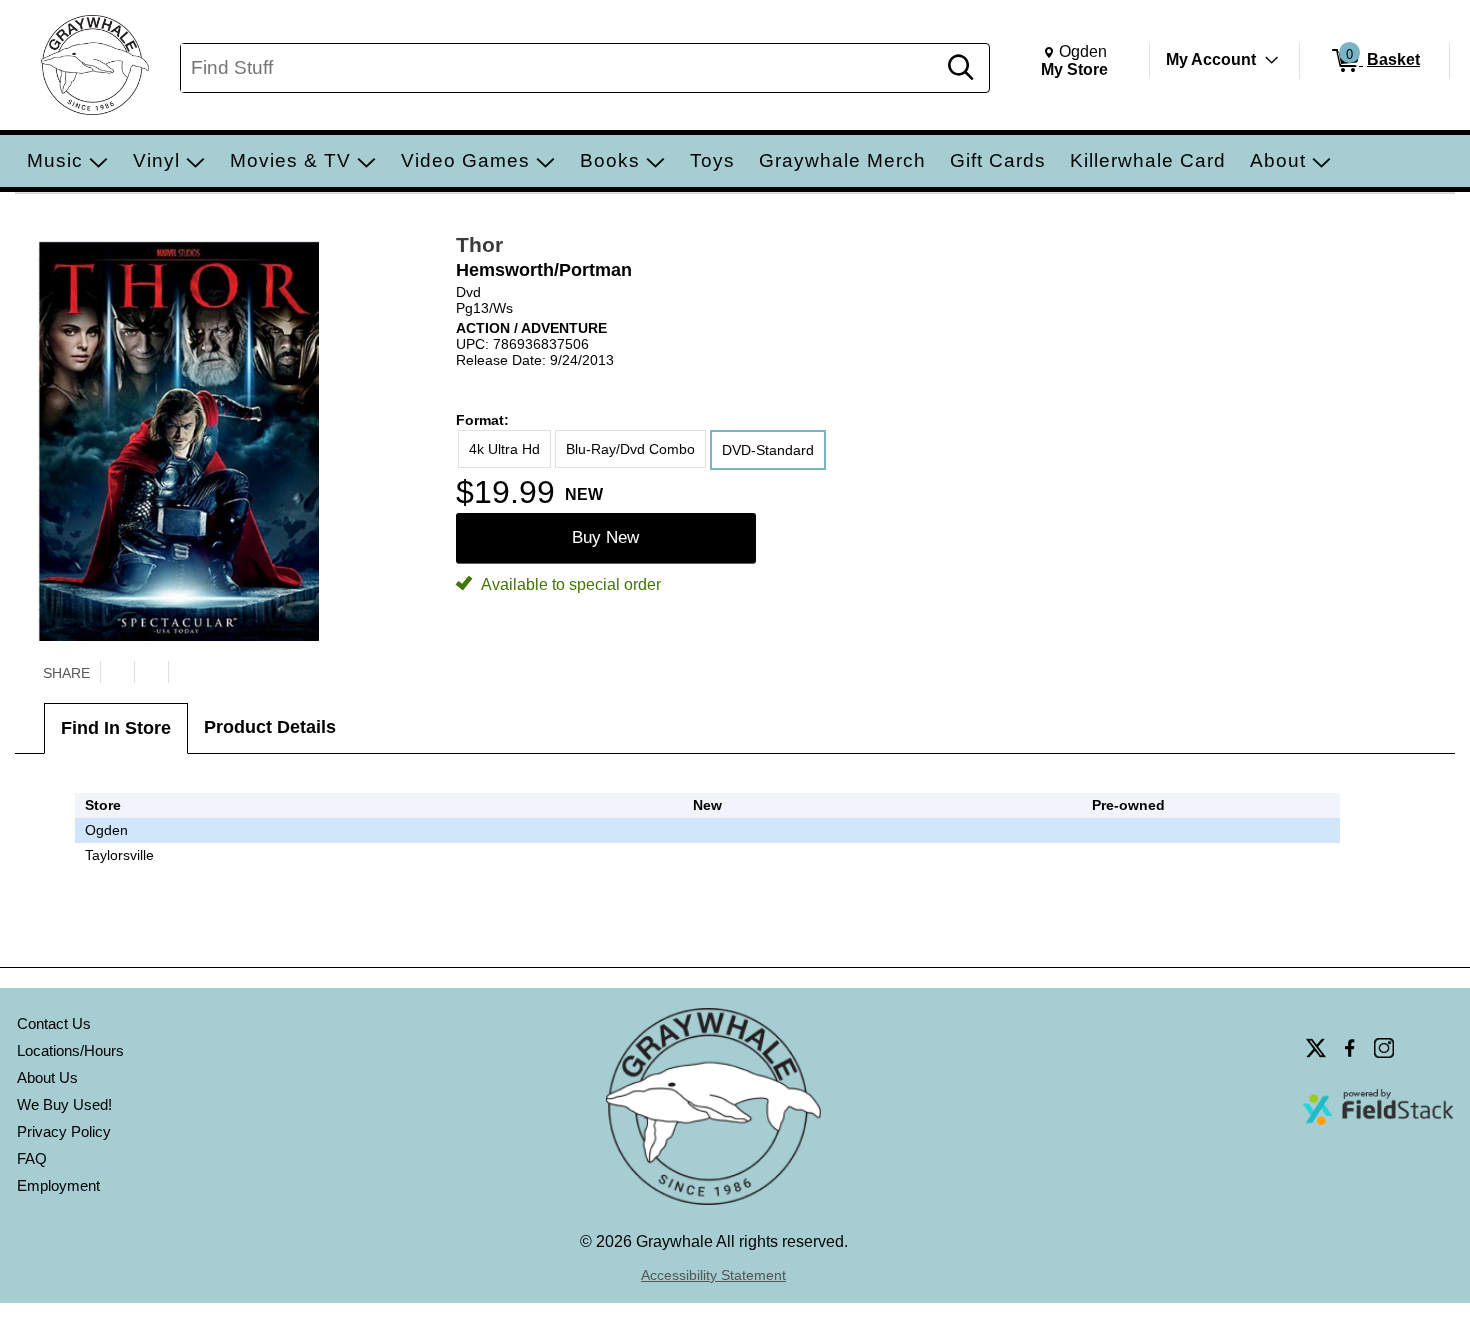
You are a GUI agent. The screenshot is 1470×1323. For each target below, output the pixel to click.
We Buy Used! (64, 1104)
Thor (479, 244)
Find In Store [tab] (116, 728)
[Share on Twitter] (117, 672)
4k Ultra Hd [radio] (504, 449)
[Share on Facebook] (151, 672)
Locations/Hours (70, 1050)
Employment (58, 1185)
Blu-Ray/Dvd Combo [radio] (630, 449)
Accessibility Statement (713, 1275)
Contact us (54, 1023)
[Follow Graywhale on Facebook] (1350, 1048)
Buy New (605, 537)
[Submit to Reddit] (185, 672)
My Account (1211, 59)
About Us (47, 1077)
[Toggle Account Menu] (1272, 60)
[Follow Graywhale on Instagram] (1384, 1048)
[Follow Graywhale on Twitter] (1316, 1048)
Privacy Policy (64, 1131)
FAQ (32, 1158)
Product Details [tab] (270, 727)
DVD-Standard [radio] (768, 450)
